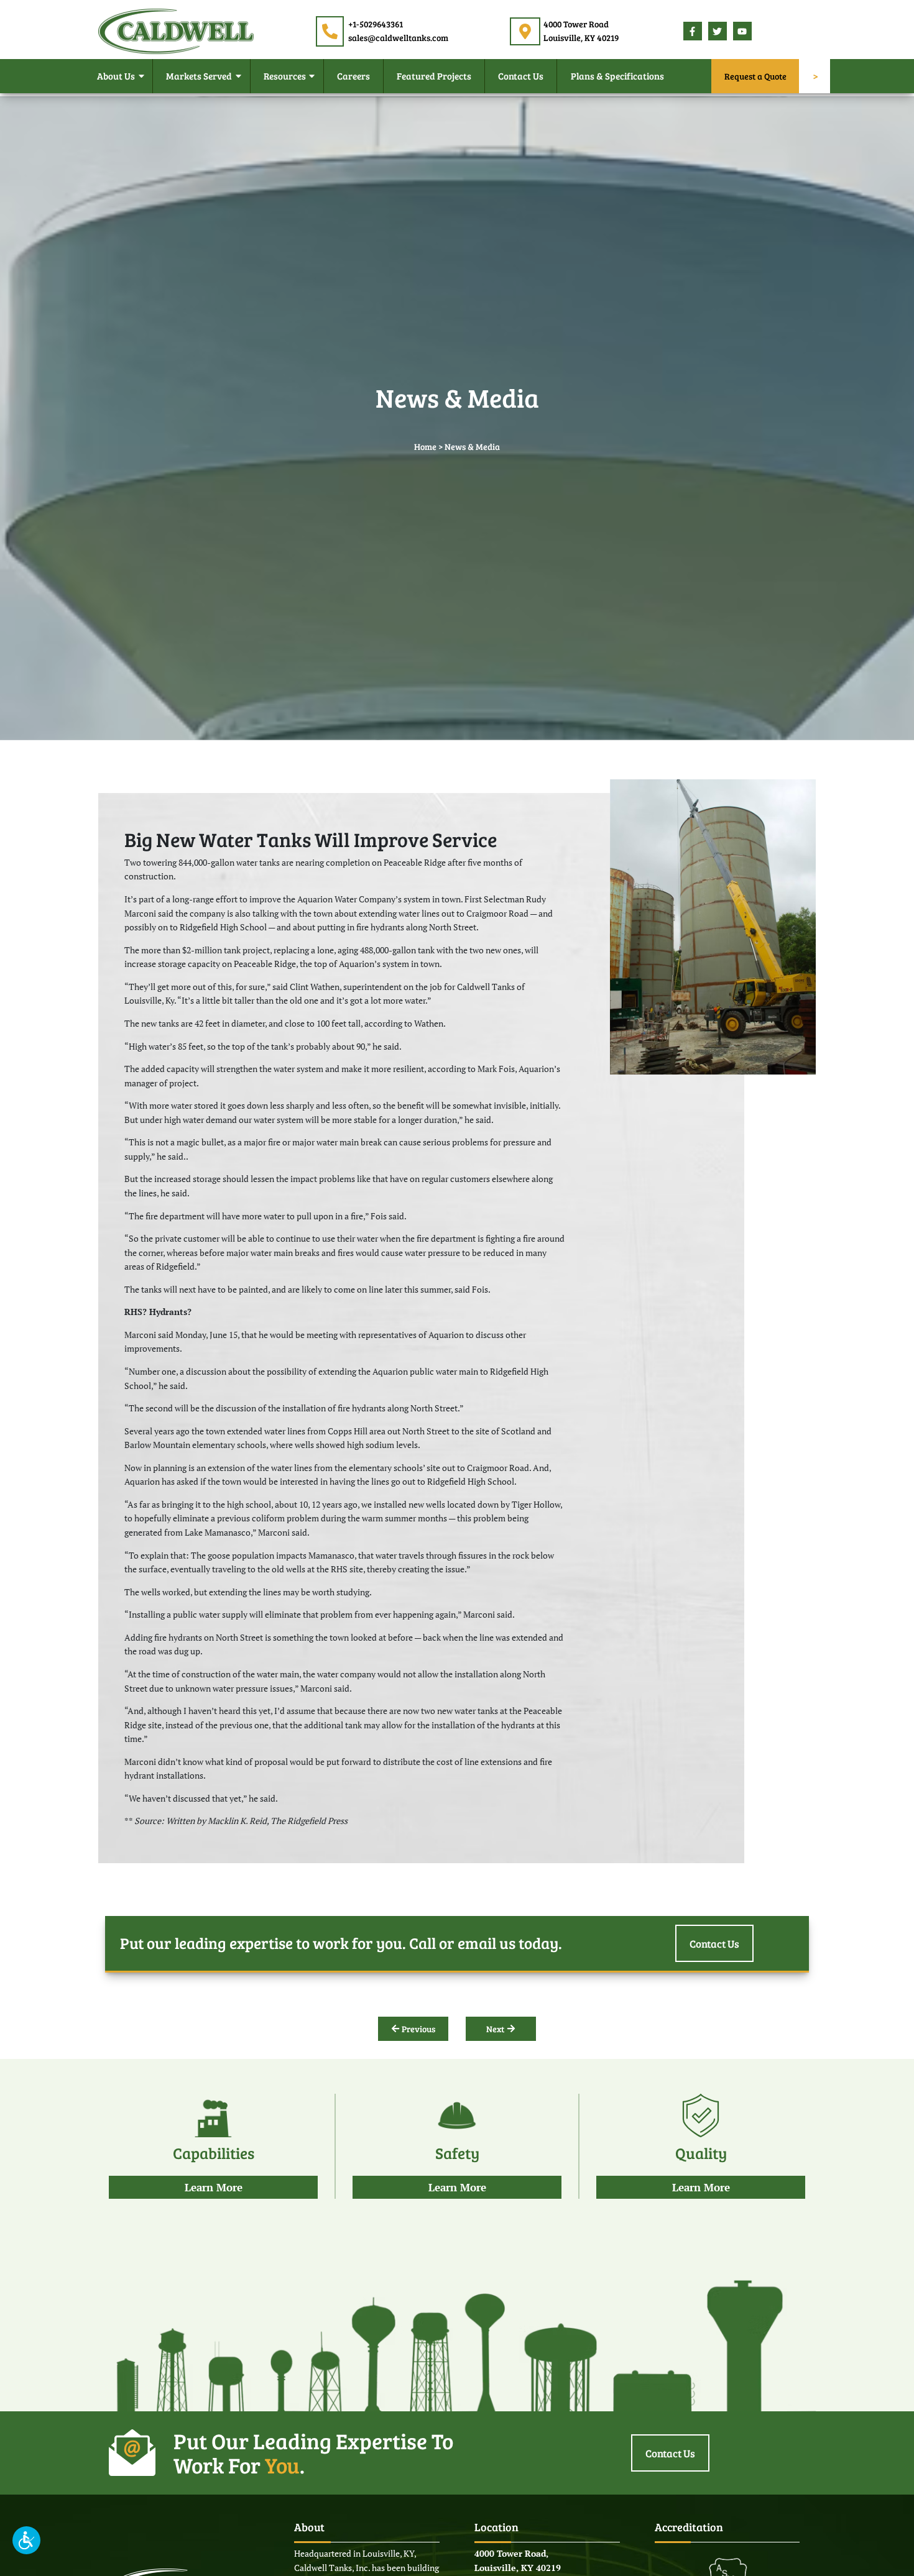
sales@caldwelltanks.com (399, 38)
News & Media (472, 447)
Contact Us (521, 78)
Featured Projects (434, 78)
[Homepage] (176, 30)
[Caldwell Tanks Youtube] (742, 32)
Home (425, 447)
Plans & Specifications (617, 78)
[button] (26, 2540)
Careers (353, 78)
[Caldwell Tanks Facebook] (692, 32)
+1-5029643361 (376, 24)
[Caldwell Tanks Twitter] (717, 32)
